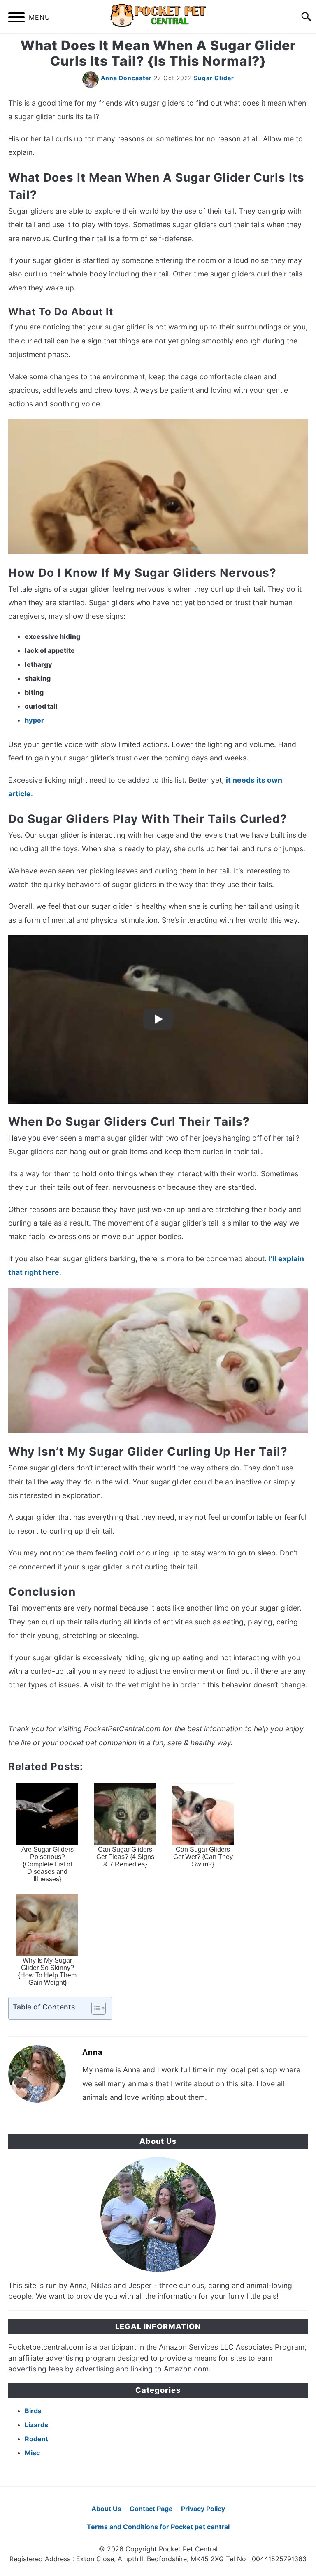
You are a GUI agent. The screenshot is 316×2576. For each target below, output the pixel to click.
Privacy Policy (203, 2509)
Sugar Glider (214, 78)
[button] (91, 2008)
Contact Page (151, 2509)
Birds (33, 2411)
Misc (32, 2453)
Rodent (36, 2439)
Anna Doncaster (126, 78)
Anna (92, 2052)
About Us (106, 2509)
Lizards (36, 2425)
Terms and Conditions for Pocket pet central (158, 2527)
